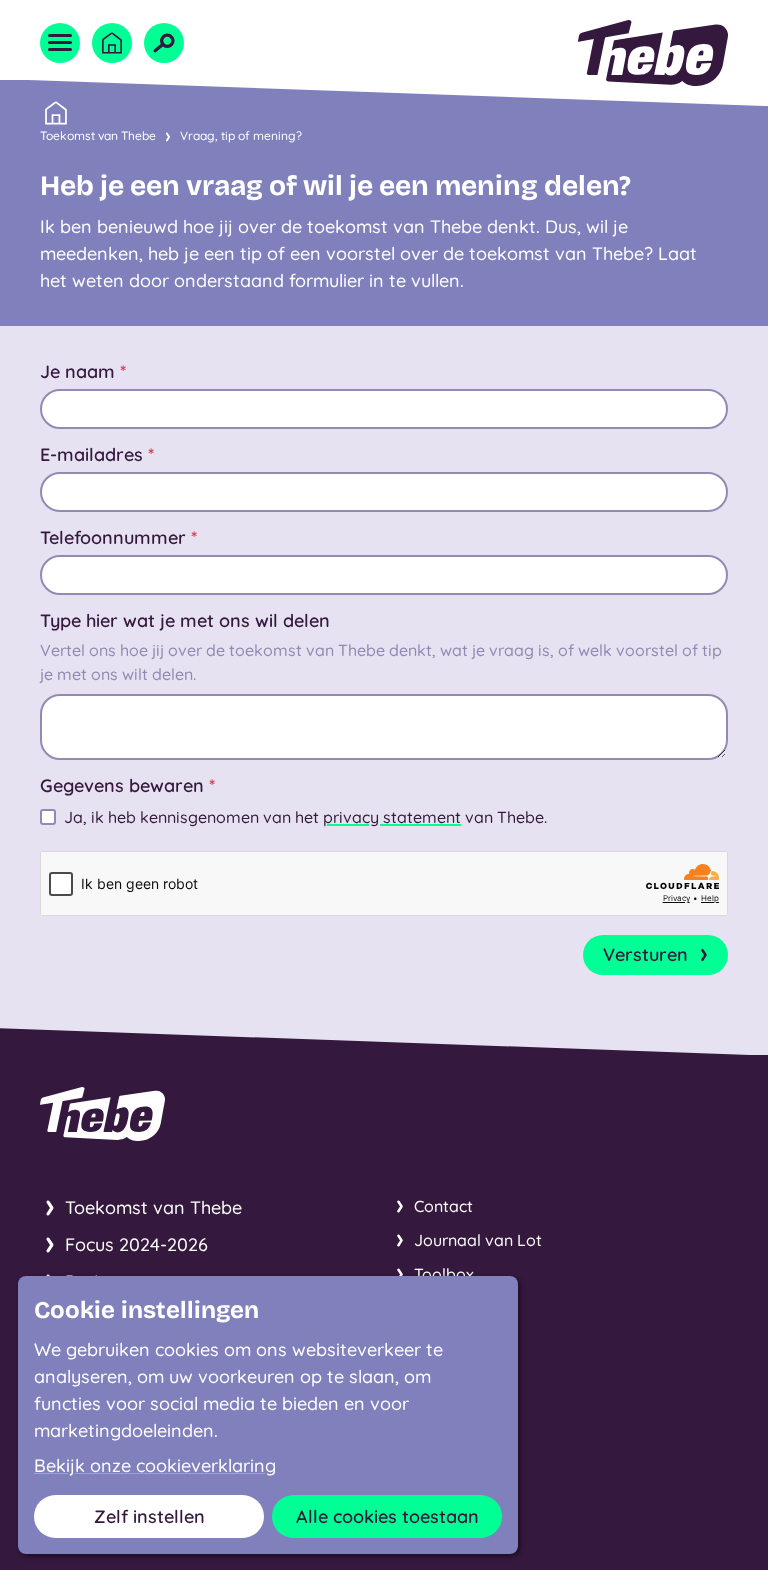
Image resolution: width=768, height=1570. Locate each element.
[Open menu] (60, 43)
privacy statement (392, 817)
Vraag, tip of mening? (241, 135)
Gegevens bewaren (127, 785)
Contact (443, 1206)
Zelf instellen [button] (149, 1516)
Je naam (83, 371)
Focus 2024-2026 (136, 1244)
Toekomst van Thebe (98, 135)
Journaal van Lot (478, 1240)
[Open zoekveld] (164, 43)
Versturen (645, 954)
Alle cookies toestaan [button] (387, 1516)
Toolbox (444, 1274)
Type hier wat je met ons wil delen (185, 620)
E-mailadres (97, 454)
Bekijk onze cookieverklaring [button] (155, 1466)
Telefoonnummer (118, 537)
